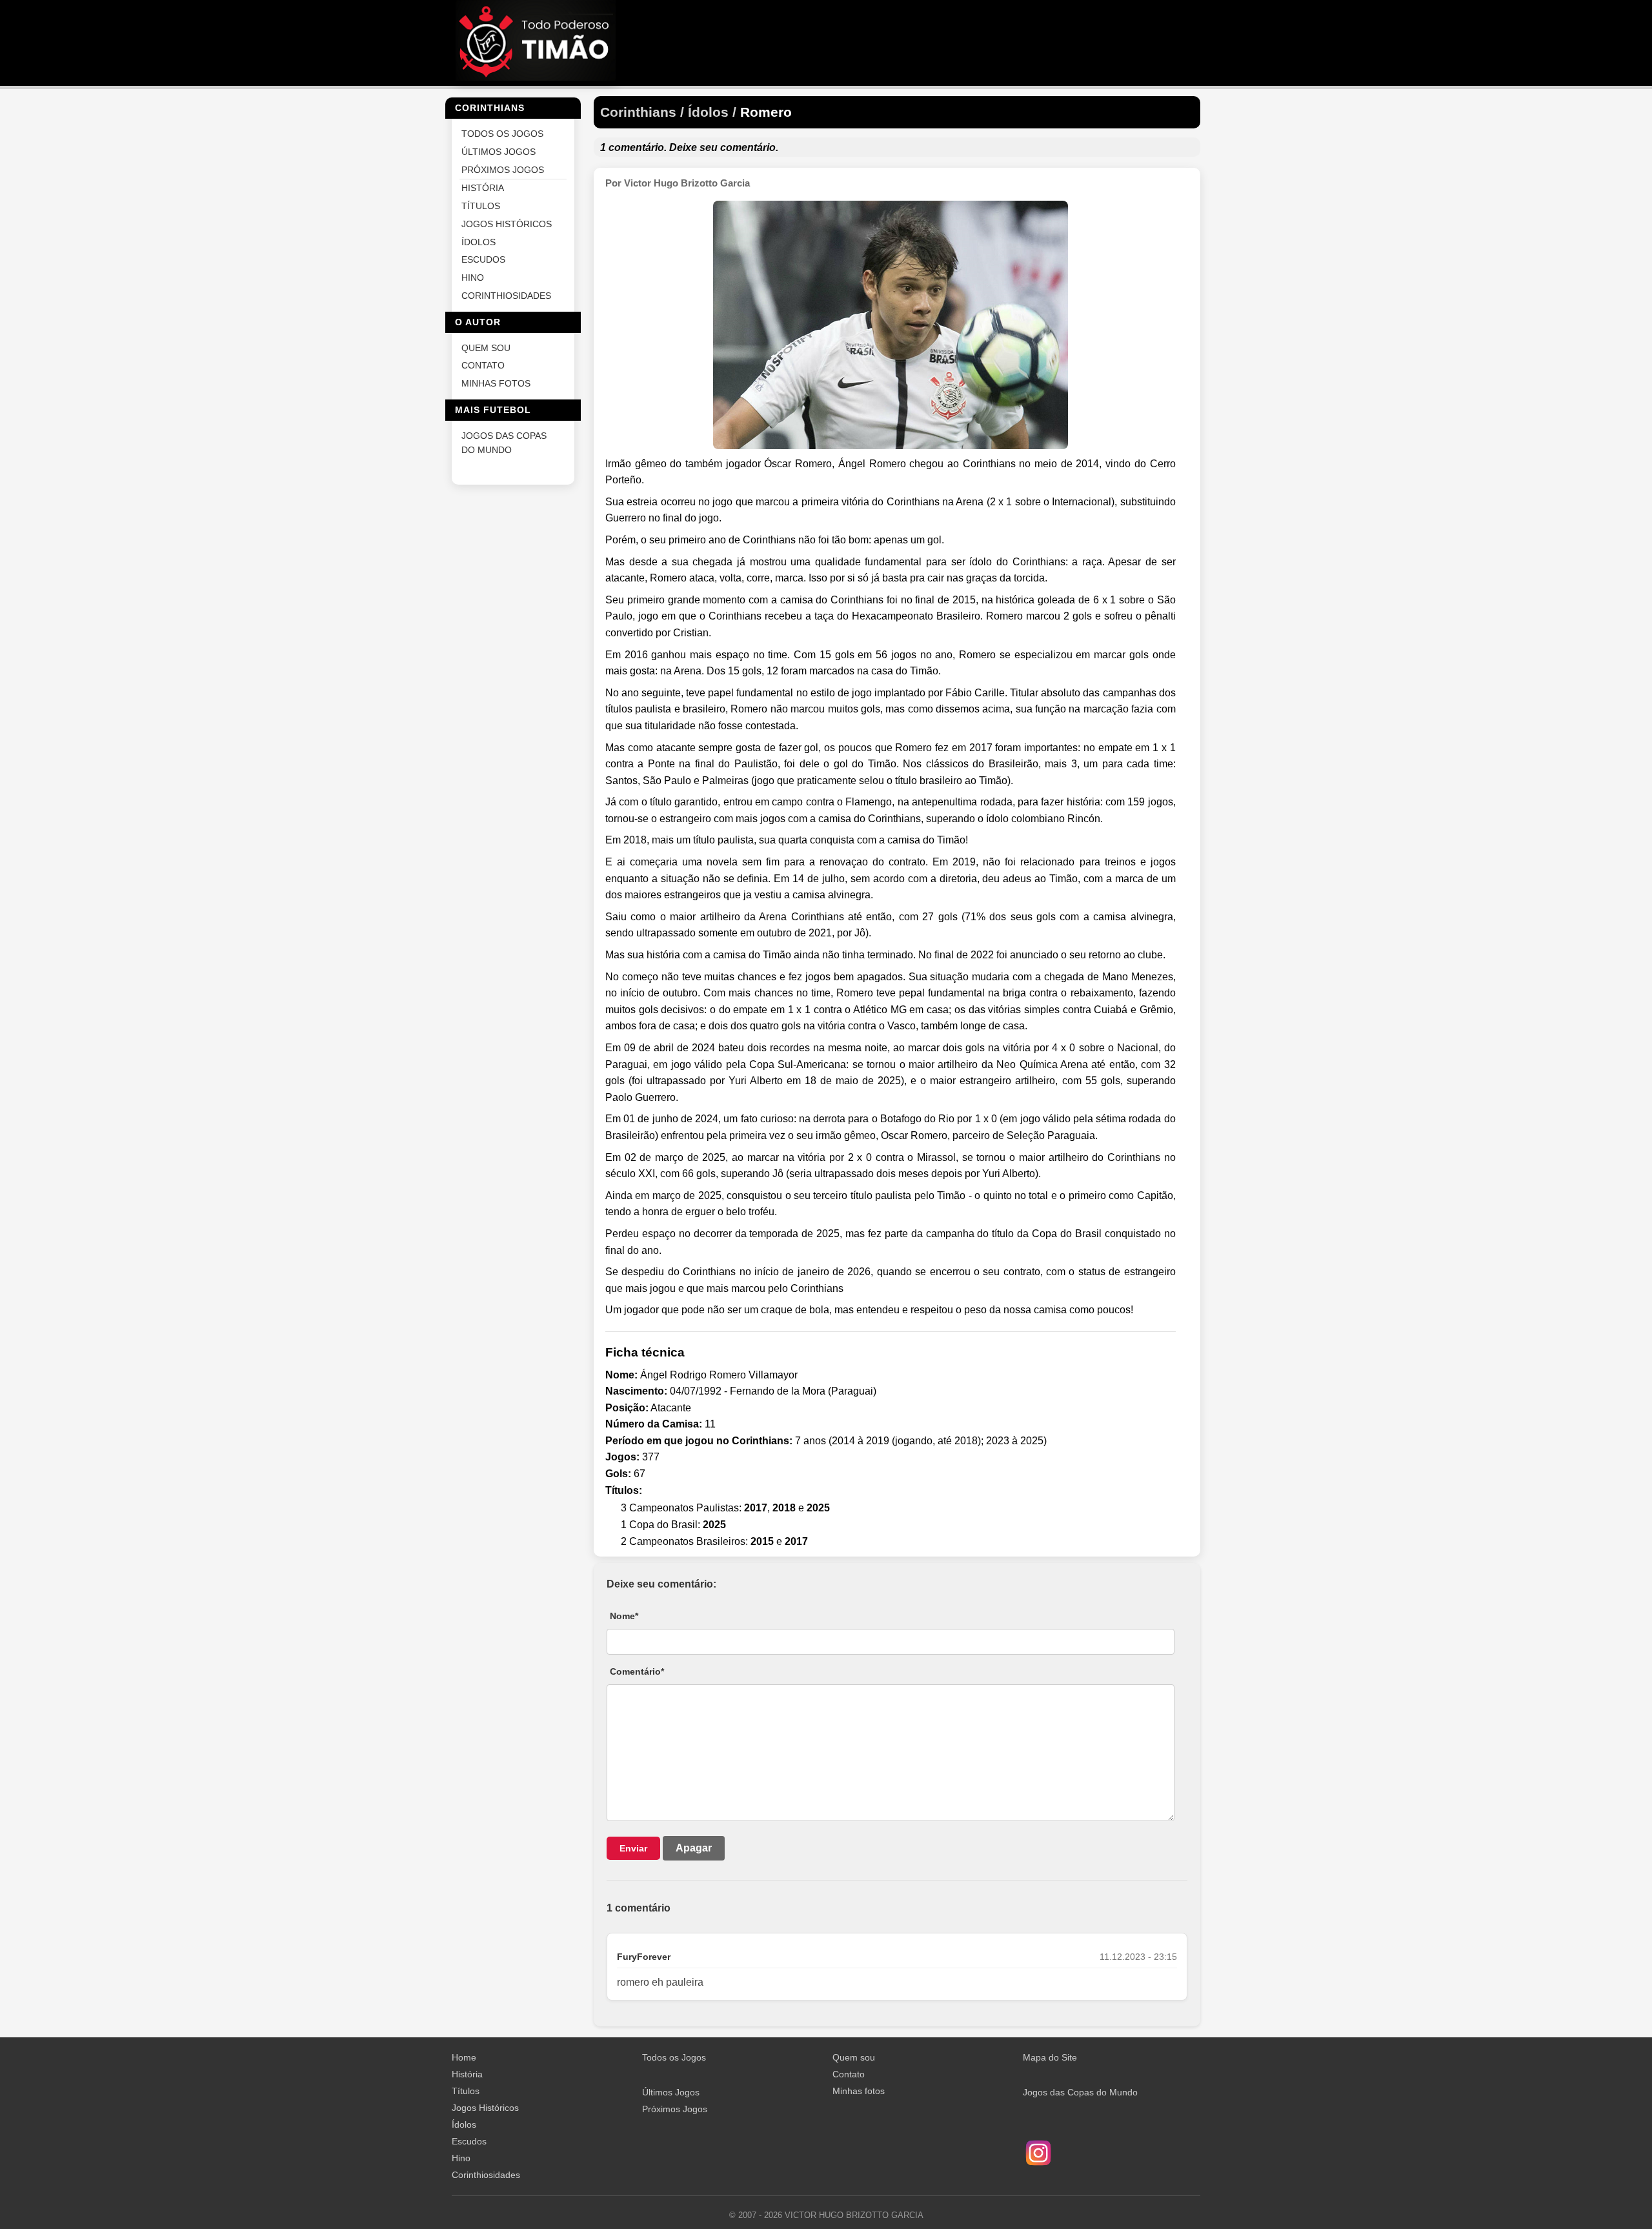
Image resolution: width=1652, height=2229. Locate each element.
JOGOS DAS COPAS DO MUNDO (504, 442)
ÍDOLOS (478, 242)
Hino (461, 2158)
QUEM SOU (486, 348)
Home (464, 2057)
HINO (473, 278)
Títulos (466, 2091)
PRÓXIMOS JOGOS (503, 169)
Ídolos (464, 2124)
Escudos (469, 2141)
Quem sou (854, 2057)
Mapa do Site (1050, 2057)
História (467, 2074)
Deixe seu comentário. (724, 147)
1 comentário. (633, 147)
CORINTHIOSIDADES (506, 295)
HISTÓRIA (483, 188)
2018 (784, 1508)
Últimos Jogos (671, 2092)
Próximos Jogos (675, 2109)
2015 (762, 1541)
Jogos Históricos (485, 2108)
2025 (818, 1508)
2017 (756, 1508)
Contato (849, 2074)
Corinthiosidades (486, 2175)
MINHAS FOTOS (496, 384)
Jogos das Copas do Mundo (1080, 2092)
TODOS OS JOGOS (502, 134)
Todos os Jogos (674, 2057)
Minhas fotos (859, 2091)
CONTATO (483, 366)
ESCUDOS (483, 260)
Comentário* (637, 1671)
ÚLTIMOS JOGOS (499, 151)
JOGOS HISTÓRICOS (507, 224)
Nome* (624, 1616)
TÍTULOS (481, 206)
